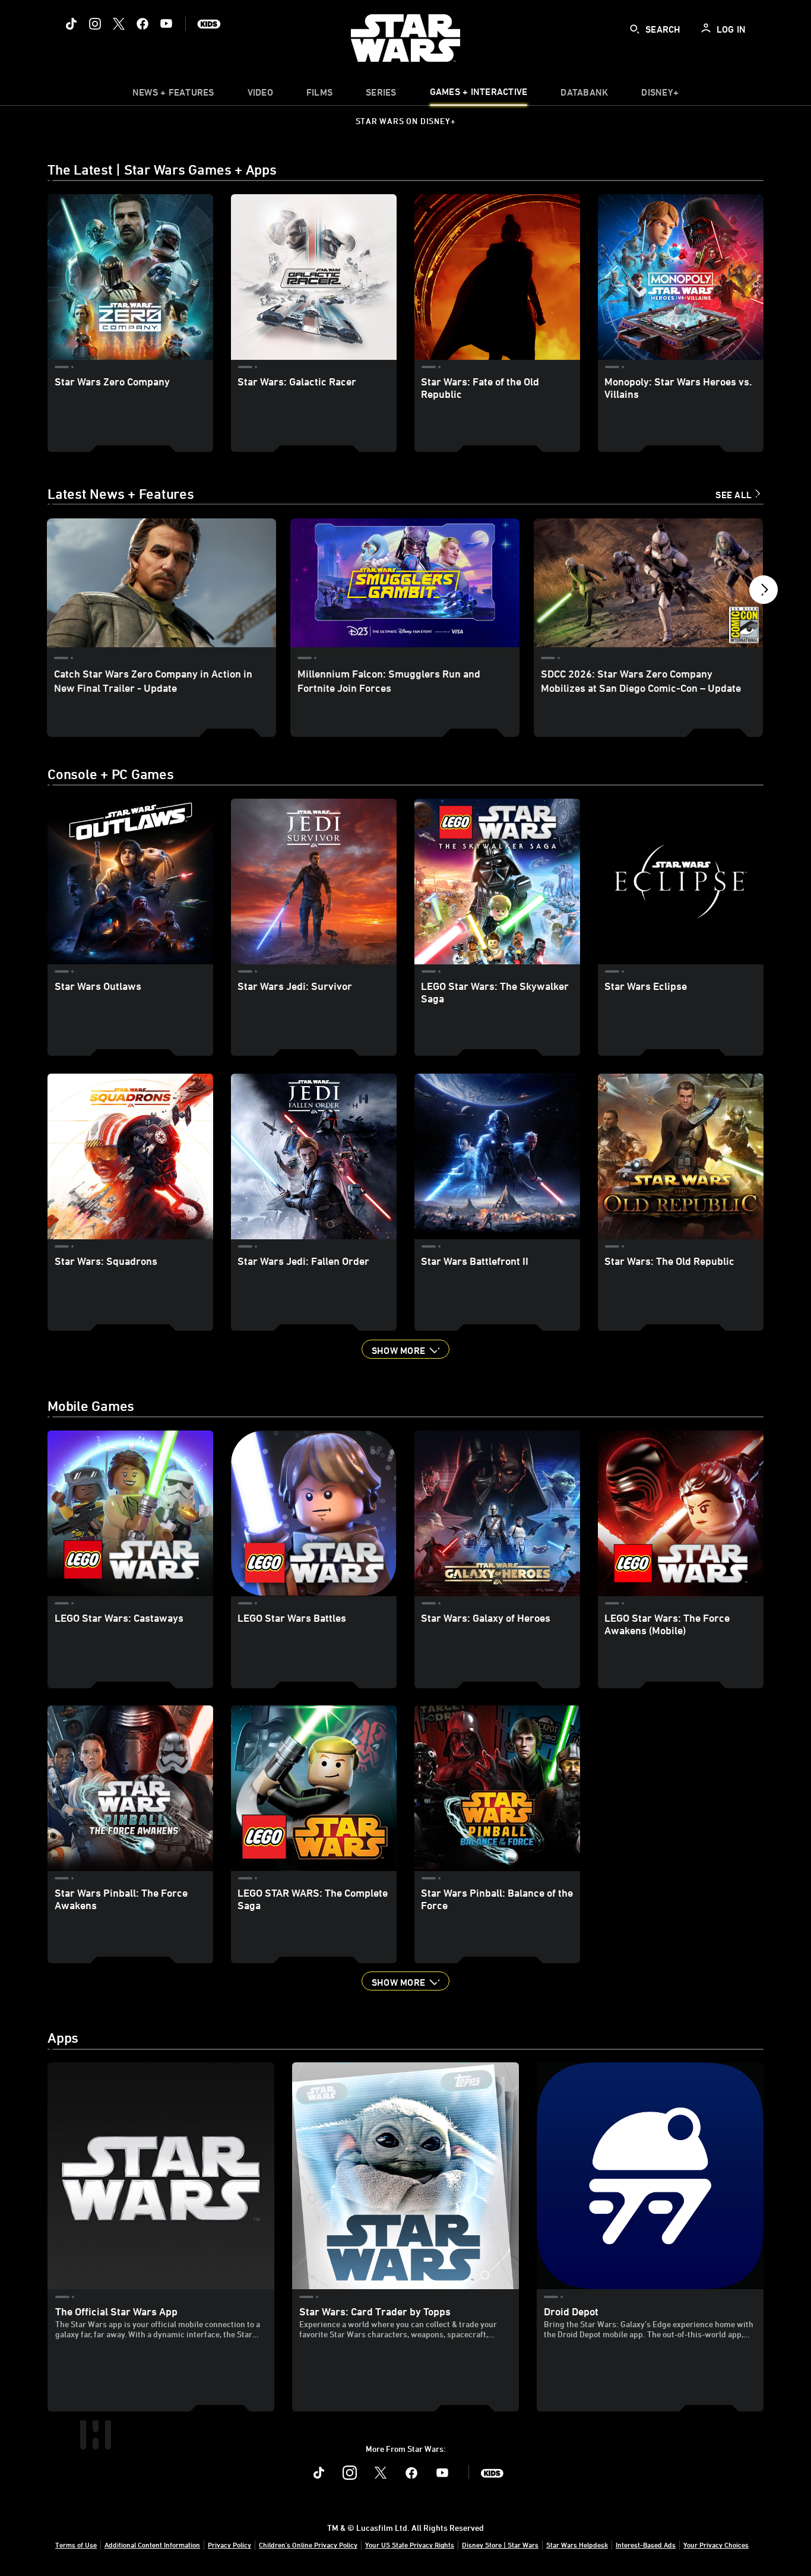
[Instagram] (95, 24)
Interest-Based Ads (646, 2545)
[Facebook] (142, 24)
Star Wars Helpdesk (577, 2545)
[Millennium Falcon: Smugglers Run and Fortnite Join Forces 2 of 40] (405, 583)
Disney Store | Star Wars (500, 2545)
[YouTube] (166, 24)
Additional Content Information (152, 2545)
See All (734, 495)
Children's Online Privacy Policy (308, 2545)
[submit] (635, 29)
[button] (764, 593)
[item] (173, 95)
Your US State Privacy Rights (410, 2545)
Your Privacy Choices (716, 2545)
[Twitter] (119, 24)
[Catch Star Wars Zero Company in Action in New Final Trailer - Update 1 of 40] (161, 583)
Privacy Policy (229, 2545)
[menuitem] (260, 95)
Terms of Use (76, 2545)
